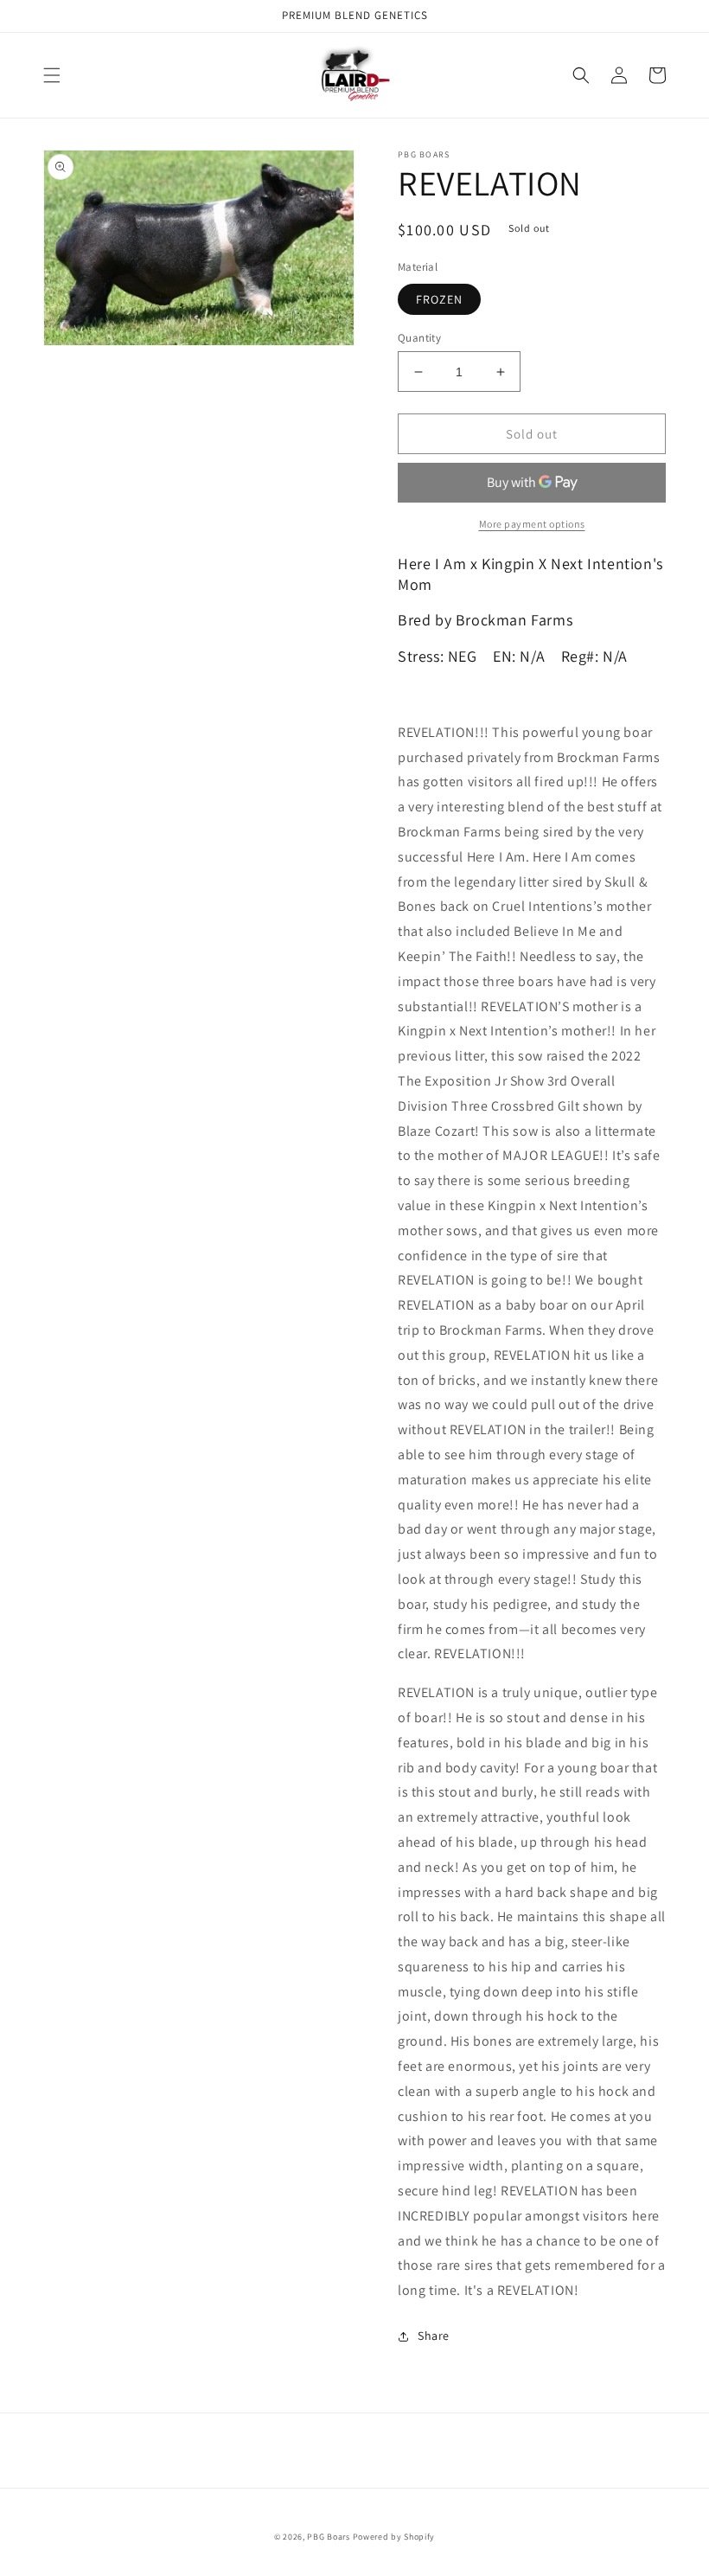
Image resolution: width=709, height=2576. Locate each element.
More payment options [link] (532, 524)
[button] (52, 75)
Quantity (419, 338)
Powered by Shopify (394, 2537)
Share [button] (434, 2336)
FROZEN (439, 299)
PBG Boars (328, 2537)
